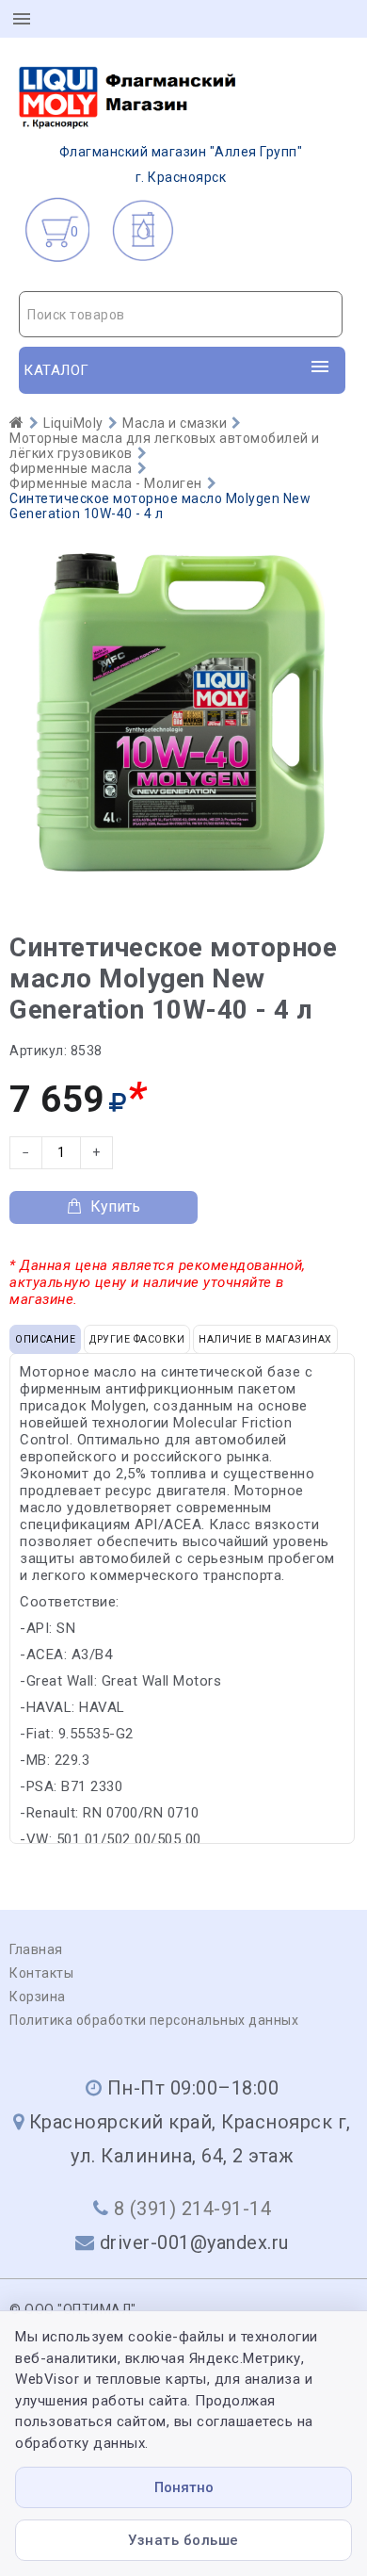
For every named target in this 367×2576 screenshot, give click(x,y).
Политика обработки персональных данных (154, 2020)
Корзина (38, 1997)
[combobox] (181, 314)
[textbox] (181, 315)
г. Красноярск (181, 164)
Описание (45, 1339)
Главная (36, 1949)
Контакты (41, 1973)
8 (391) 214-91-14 (193, 2209)
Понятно (184, 2487)
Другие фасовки (137, 1339)
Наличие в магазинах (265, 1339)
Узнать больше (183, 2540)
